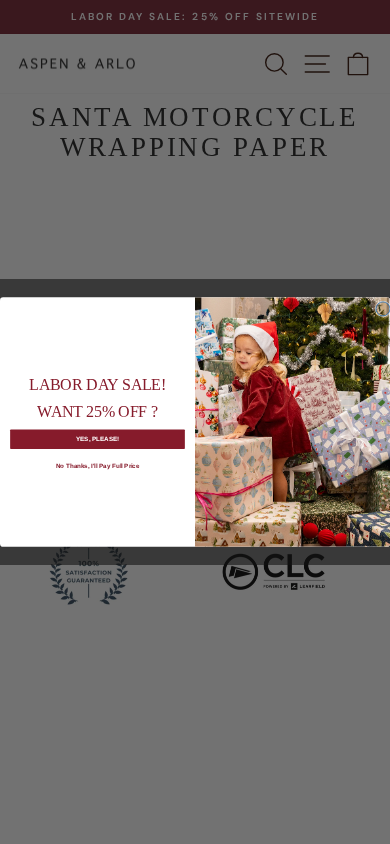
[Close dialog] (383, 309)
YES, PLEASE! (98, 438)
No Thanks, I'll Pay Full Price (98, 466)
